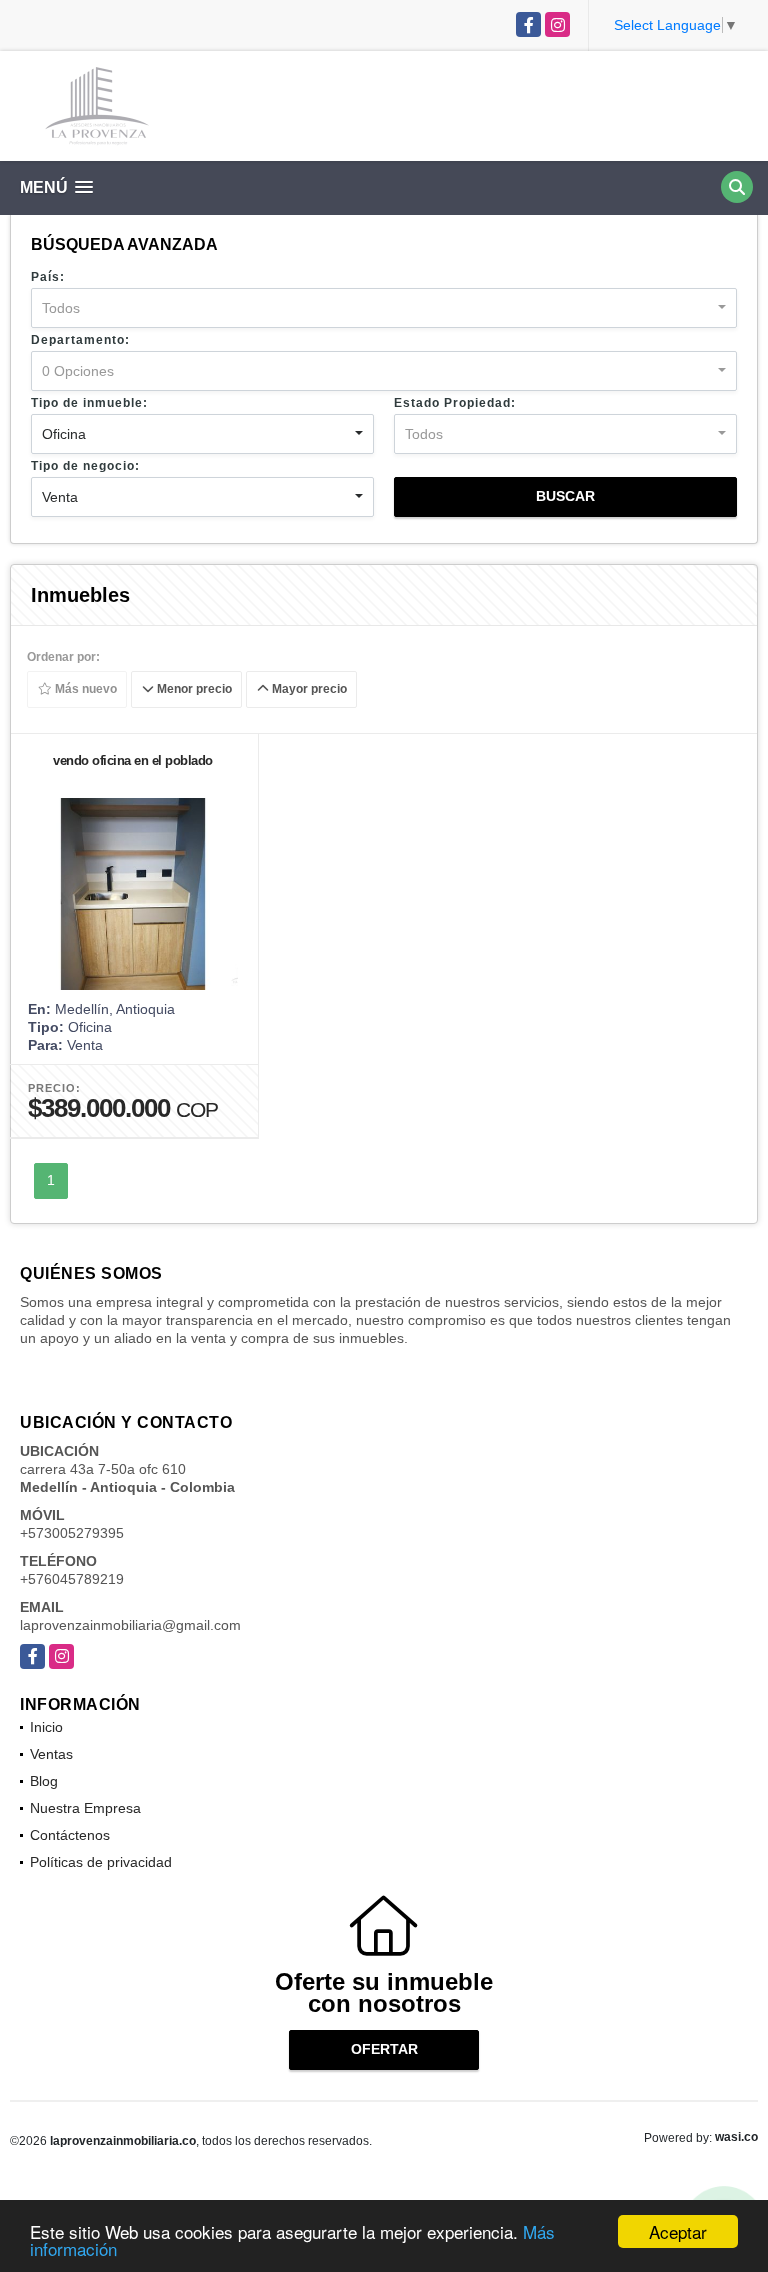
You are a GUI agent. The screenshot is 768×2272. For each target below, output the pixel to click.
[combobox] (384, 308)
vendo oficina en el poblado (133, 760)
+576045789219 (72, 1579)
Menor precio (193, 690)
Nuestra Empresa (85, 1808)
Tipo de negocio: (85, 466)
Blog (44, 1781)
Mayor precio (308, 690)
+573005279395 (72, 1533)
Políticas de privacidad (101, 1862)
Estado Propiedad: (455, 403)
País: (48, 277)
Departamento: (80, 340)
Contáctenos (70, 1835)
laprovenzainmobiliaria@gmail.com (130, 1625)
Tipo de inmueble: (89, 403)
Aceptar (678, 2231)
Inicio (46, 1727)
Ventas (51, 1754)
